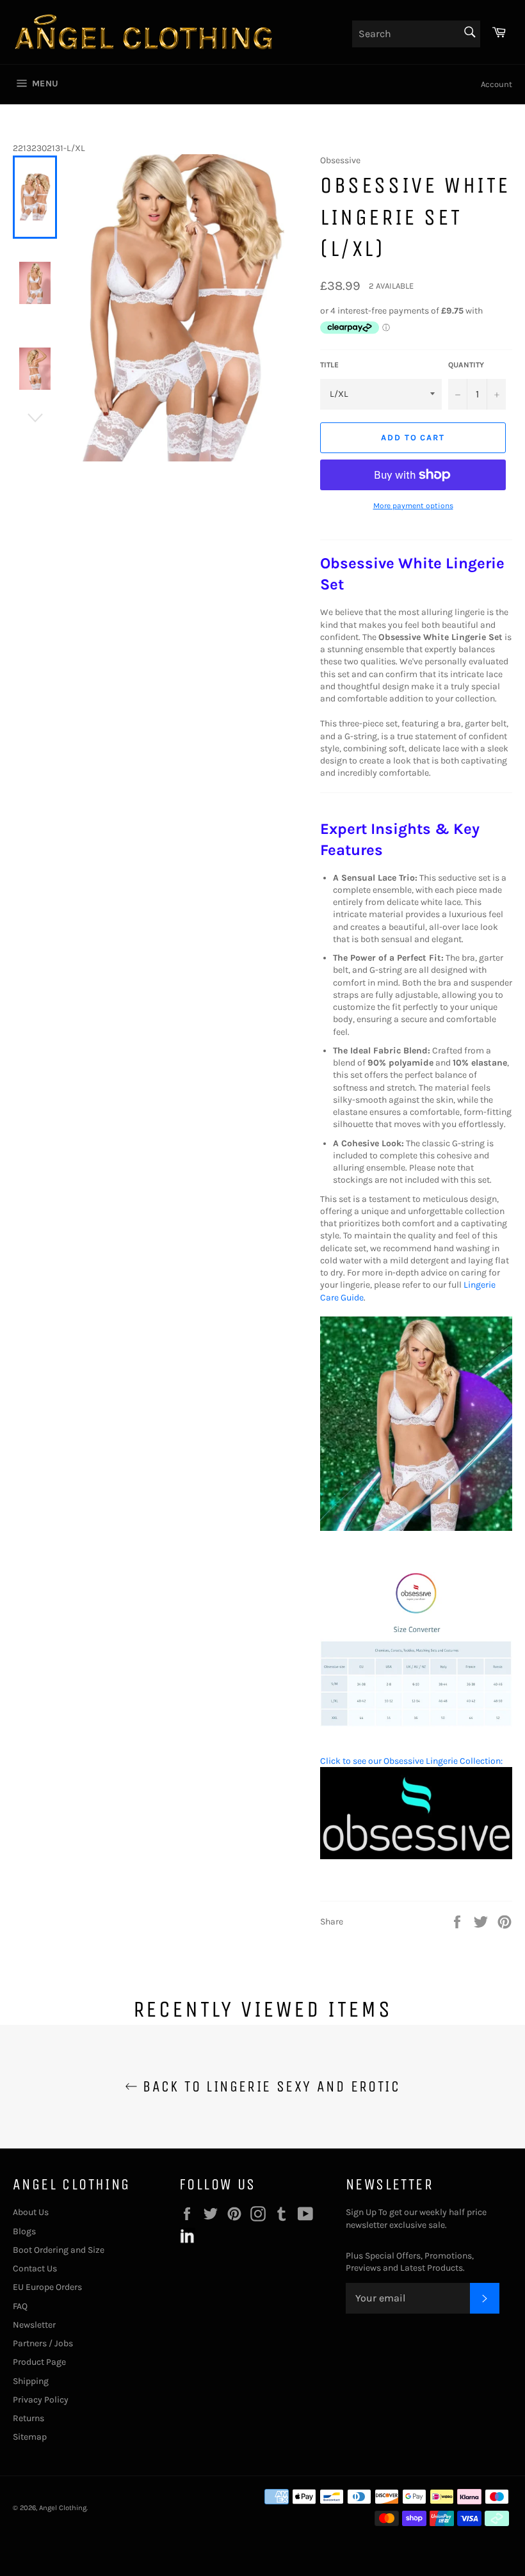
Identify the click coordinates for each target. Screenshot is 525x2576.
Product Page (39, 2362)
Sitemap (30, 2437)
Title (329, 365)
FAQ (20, 2306)
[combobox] (416, 34)
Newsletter (34, 2325)
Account (497, 84)
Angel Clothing (63, 2508)
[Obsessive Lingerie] (416, 1856)
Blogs (24, 2231)
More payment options (413, 506)
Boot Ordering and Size (59, 2250)
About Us (31, 2212)
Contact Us (35, 2268)
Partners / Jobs (43, 2343)
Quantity (466, 365)
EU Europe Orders (47, 2287)
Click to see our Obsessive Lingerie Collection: (411, 1761)
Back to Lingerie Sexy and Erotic (269, 2086)
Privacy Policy (41, 2400)
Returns (28, 2418)
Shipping (31, 2381)
